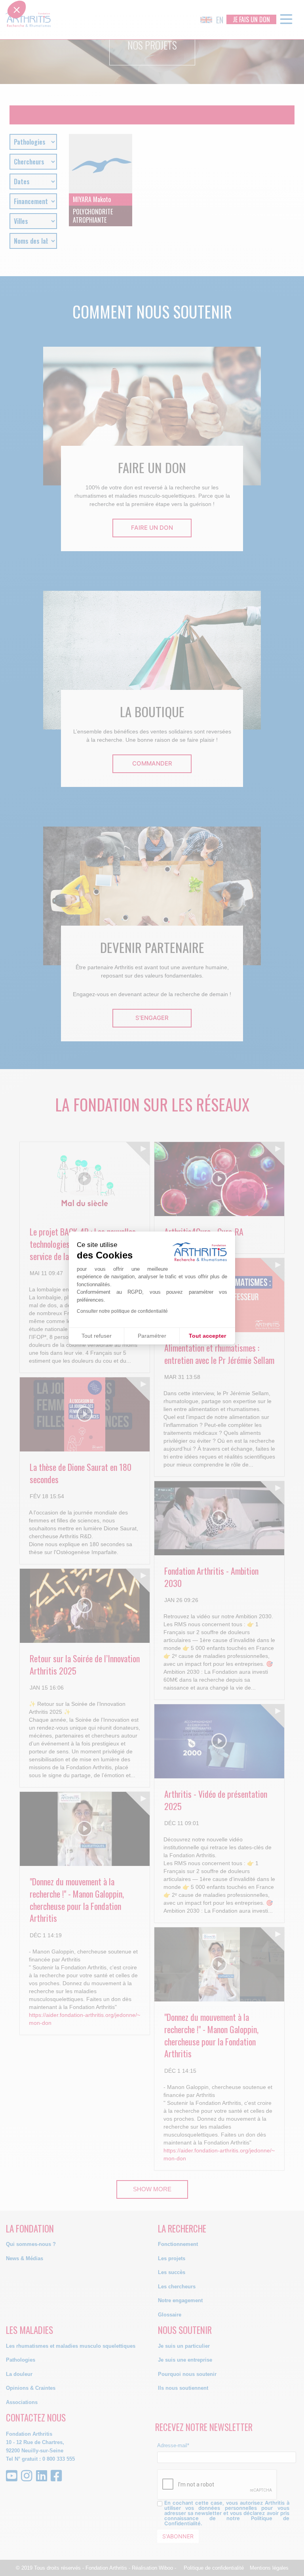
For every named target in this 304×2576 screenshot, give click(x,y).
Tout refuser (97, 1336)
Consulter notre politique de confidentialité (122, 1311)
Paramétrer (152, 1336)
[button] (17, 1286)
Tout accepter (207, 1336)
